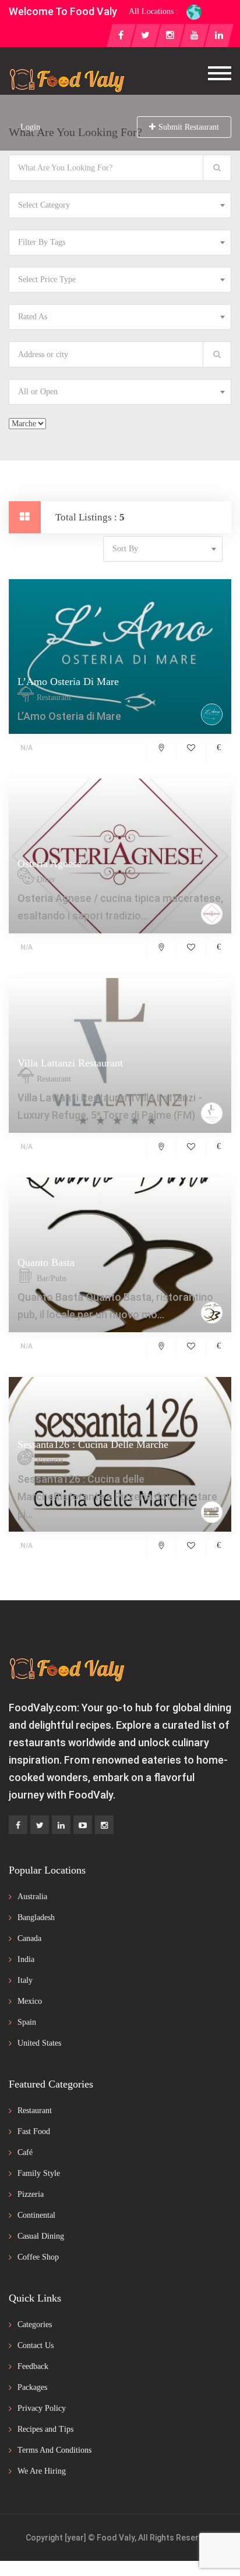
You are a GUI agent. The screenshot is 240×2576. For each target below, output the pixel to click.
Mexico (30, 2001)
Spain (27, 2022)
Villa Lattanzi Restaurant (70, 1063)
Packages (32, 2387)
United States (39, 2043)
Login (30, 127)
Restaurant (35, 2111)
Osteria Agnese (50, 864)
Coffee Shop (38, 2257)
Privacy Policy (42, 2408)
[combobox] (120, 205)
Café (25, 2152)
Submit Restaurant (189, 127)
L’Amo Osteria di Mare (68, 682)
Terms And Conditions (54, 2450)
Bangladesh (36, 1917)
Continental (36, 2215)
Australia (32, 1897)
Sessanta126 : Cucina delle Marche (93, 1444)
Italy (25, 1980)
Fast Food (34, 2131)
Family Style (39, 2173)
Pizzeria (31, 2194)
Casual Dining (41, 2236)
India (26, 1959)
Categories (35, 2325)
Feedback (33, 2366)
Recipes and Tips (45, 2429)
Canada (29, 1938)
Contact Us (36, 2345)
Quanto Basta (46, 1262)
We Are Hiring (42, 2471)
